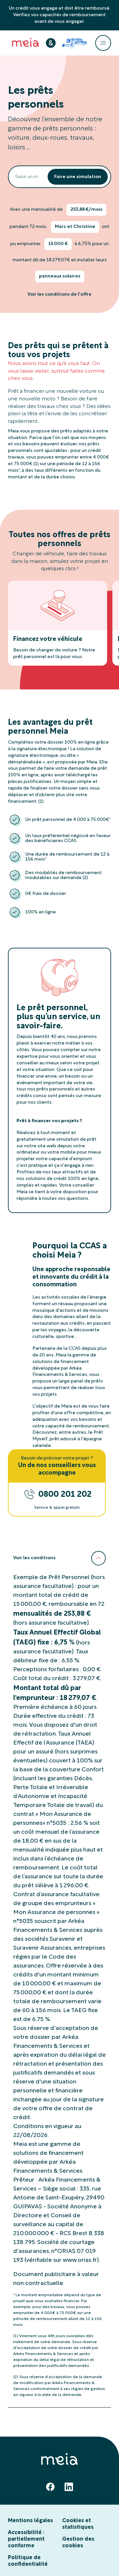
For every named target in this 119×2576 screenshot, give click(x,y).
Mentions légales (30, 2521)
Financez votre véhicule (48, 639)
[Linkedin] (69, 2487)
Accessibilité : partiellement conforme (26, 2539)
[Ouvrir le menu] (103, 43)
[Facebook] (50, 2487)
